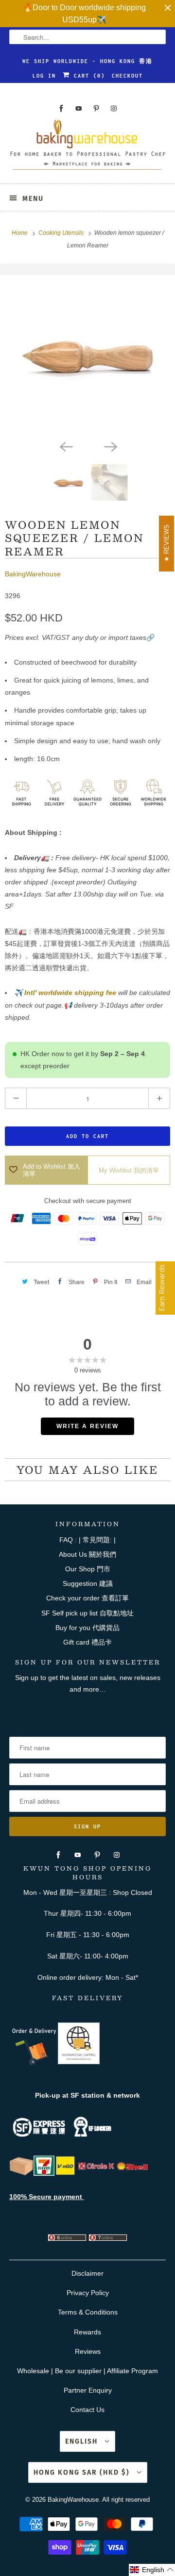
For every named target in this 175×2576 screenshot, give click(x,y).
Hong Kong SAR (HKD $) (83, 2472)
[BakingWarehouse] (87, 148)
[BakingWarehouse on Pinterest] (96, 108)
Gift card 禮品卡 (87, 1642)
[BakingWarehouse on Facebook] (61, 108)
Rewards (87, 2332)
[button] (152, 2570)
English (83, 2441)
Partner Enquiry (88, 2390)
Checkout (127, 76)
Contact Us (87, 2410)
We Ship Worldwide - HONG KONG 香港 (87, 61)
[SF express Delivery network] (21, 2173)
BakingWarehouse (33, 574)
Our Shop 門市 (88, 1569)
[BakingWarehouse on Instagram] (114, 108)
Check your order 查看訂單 (87, 1598)
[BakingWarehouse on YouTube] (79, 108)
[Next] (110, 446)
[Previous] (65, 446)
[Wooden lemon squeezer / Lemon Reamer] (87, 355)
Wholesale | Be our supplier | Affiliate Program (87, 2371)
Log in (44, 76)
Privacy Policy (88, 2293)
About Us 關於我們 (87, 1554)
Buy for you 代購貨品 (87, 1628)
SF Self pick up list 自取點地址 (87, 1613)
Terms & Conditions (88, 2312)
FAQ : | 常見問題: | (87, 1540)
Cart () (87, 76)
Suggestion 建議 (88, 1583)
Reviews (88, 2351)
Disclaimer (87, 2273)
